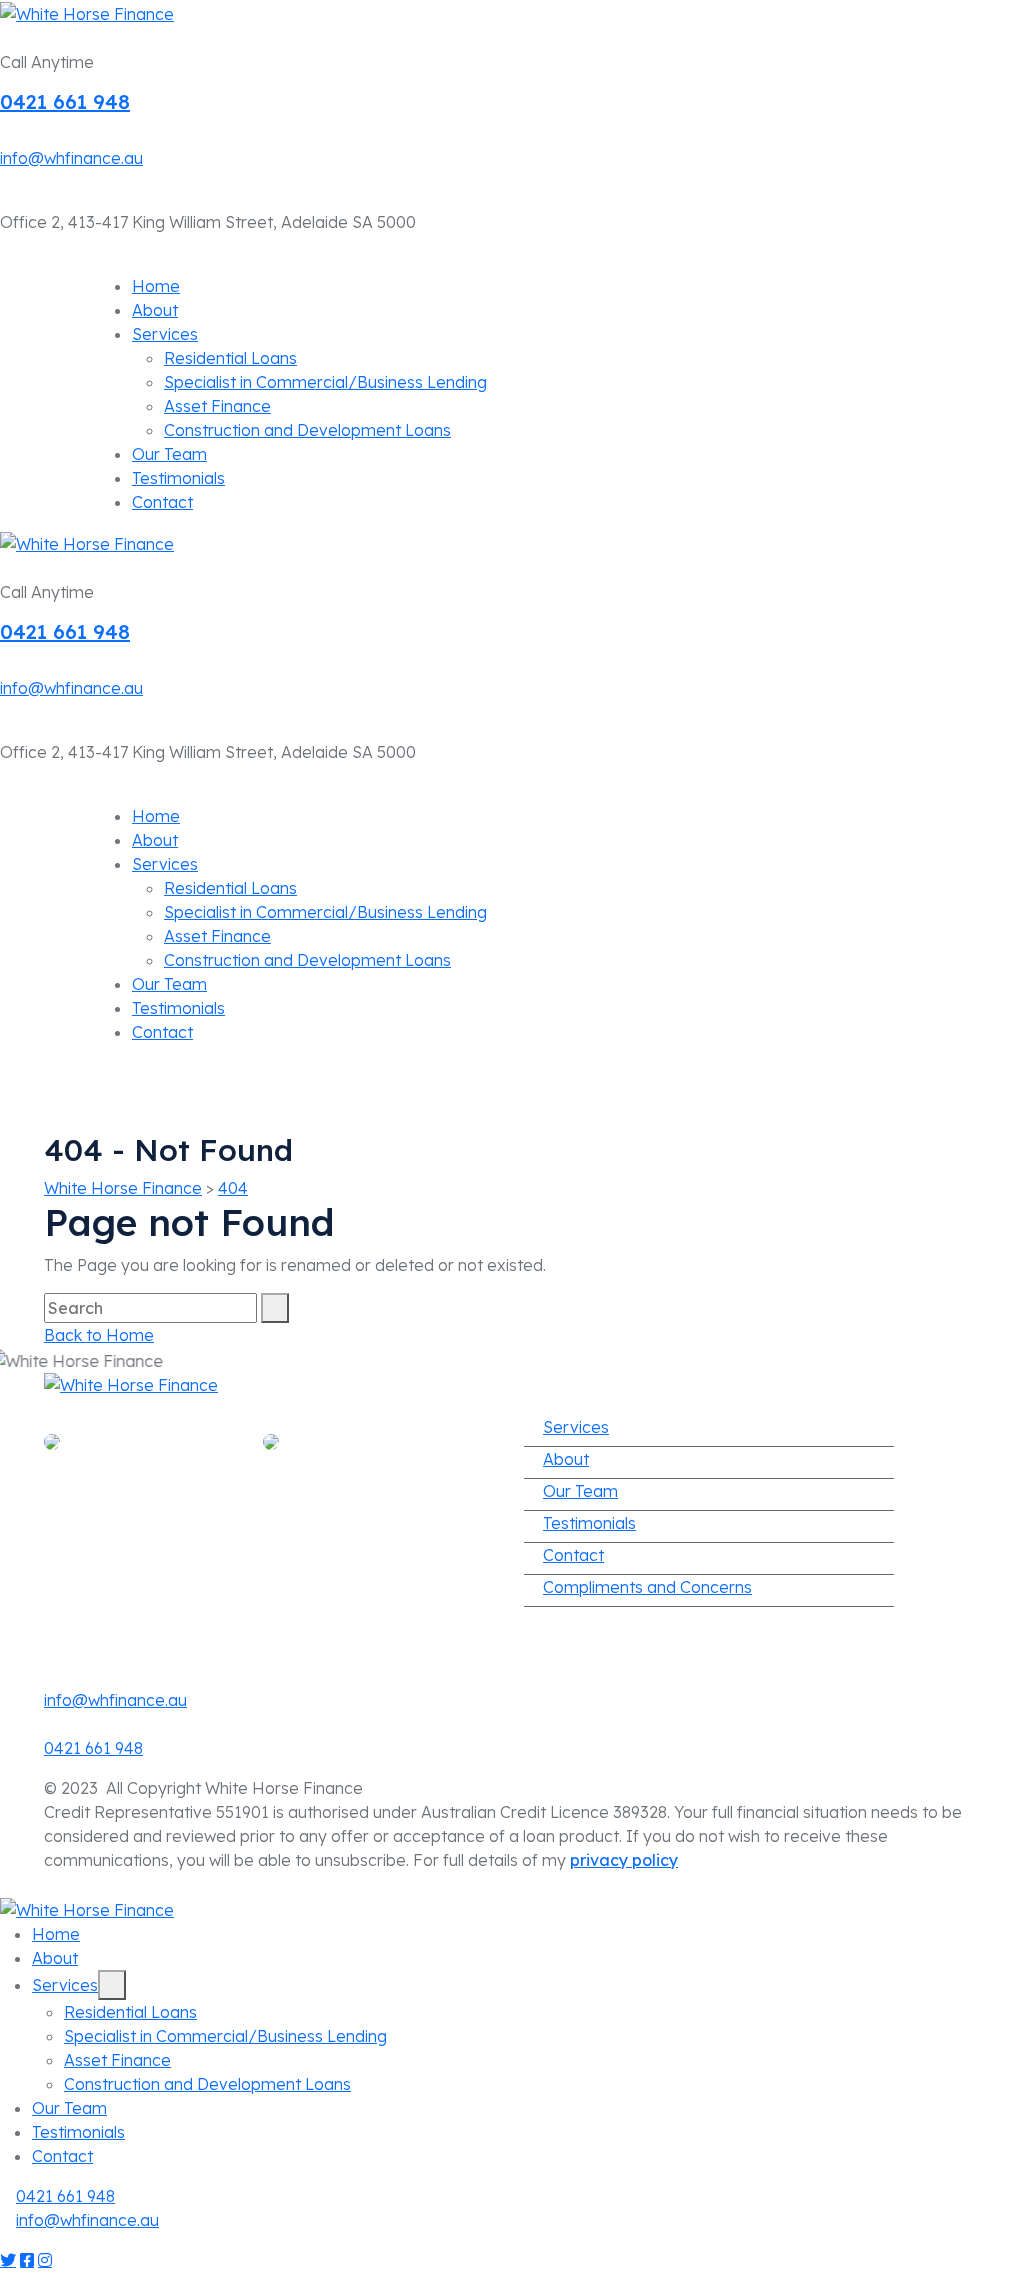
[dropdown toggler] (112, 1985)
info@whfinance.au (71, 158)
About (155, 310)
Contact (162, 502)
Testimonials (178, 478)
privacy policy (624, 1860)
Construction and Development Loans (307, 430)
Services (165, 334)
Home (156, 286)
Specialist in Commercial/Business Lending (325, 382)
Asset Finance (217, 406)
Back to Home (99, 1335)
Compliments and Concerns (647, 1587)
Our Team (169, 454)
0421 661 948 (65, 101)
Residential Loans (230, 358)
